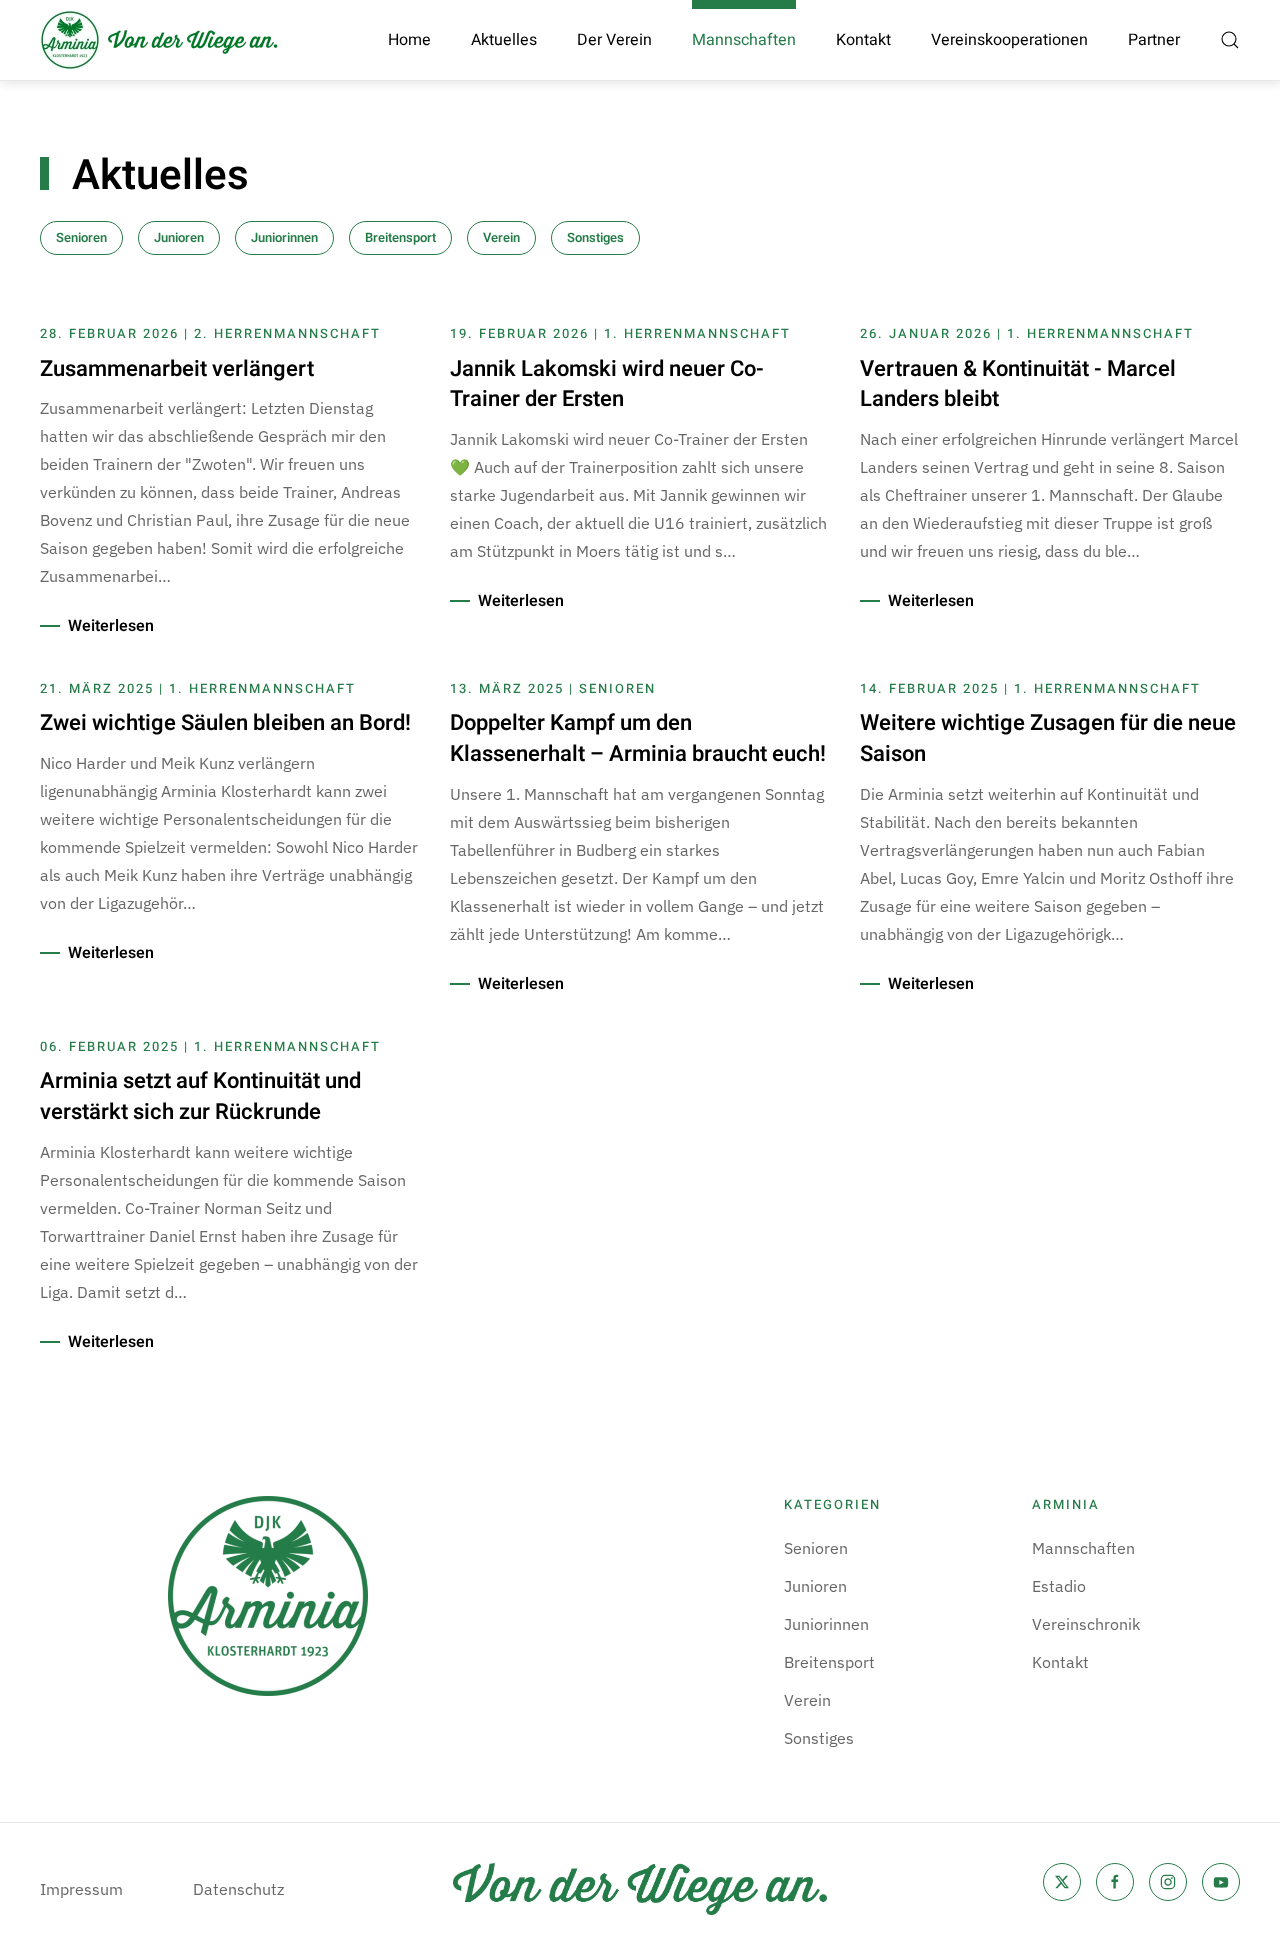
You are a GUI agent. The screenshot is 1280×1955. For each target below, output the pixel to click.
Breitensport (400, 237)
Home (409, 40)
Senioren (81, 237)
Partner (1154, 40)
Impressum (81, 1889)
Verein (501, 237)
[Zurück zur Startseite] (160, 40)
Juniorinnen (284, 237)
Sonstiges (595, 237)
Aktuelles (504, 40)
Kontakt (863, 40)
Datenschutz (238, 1889)
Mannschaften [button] (744, 40)
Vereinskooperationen (1009, 40)
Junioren (179, 237)
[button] (1230, 40)
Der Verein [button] (614, 40)
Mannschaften (1083, 1548)
